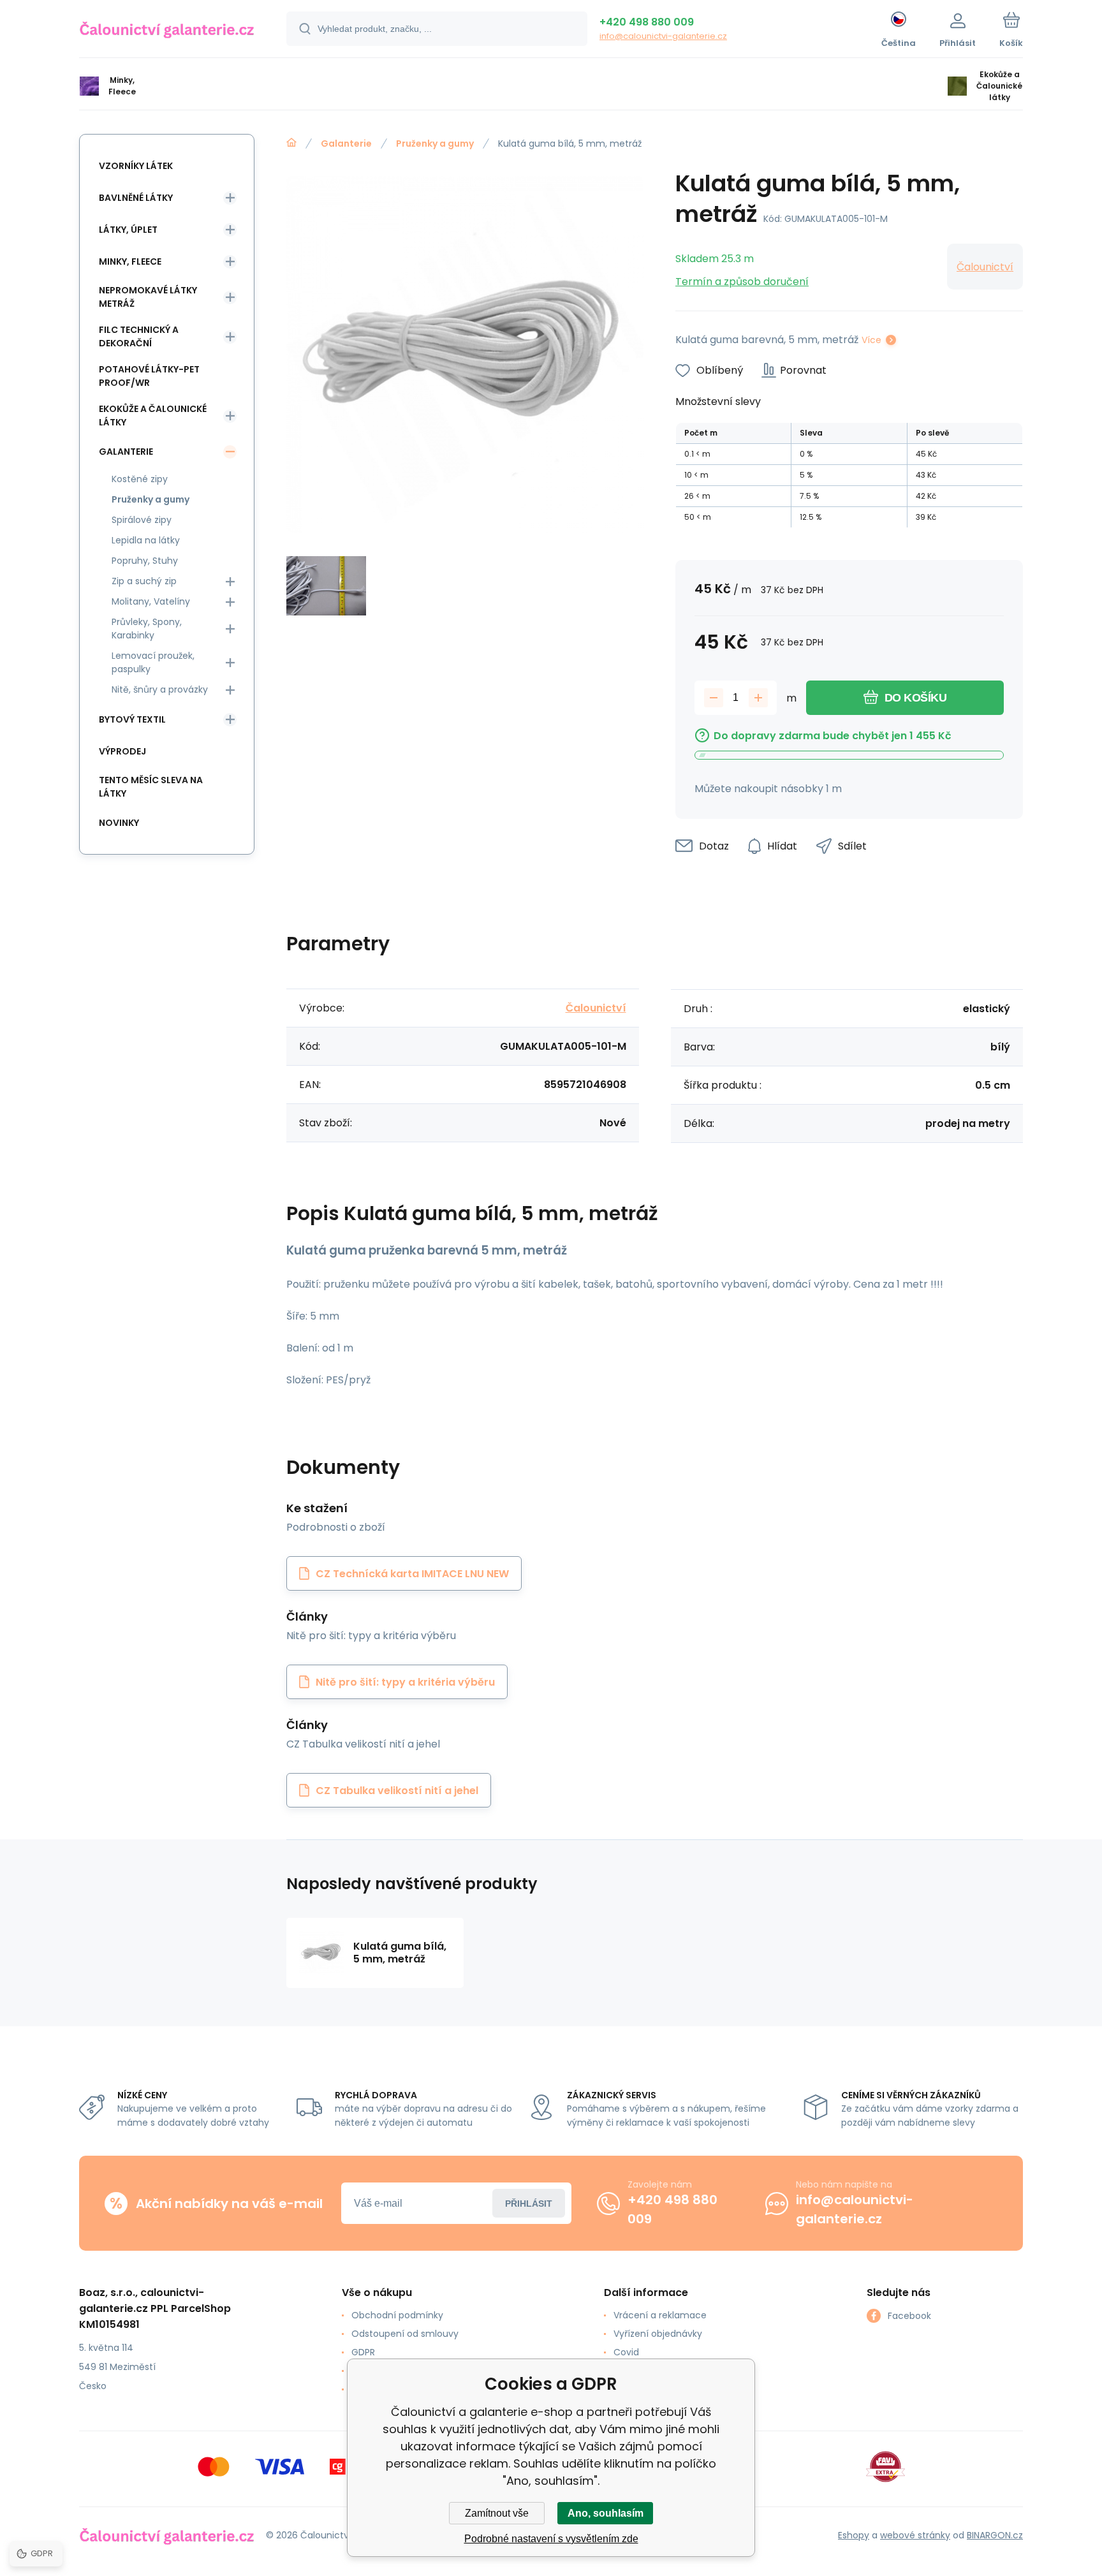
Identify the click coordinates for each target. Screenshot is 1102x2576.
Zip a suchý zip (144, 581)
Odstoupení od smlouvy (405, 2334)
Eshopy (854, 2535)
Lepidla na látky (146, 540)
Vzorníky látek (136, 166)
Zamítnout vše (497, 2513)
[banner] (167, 31)
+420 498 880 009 (647, 22)
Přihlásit (529, 2204)
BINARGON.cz (995, 2535)
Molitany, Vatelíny (151, 601)
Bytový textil (132, 719)
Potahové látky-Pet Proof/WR (149, 376)
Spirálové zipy (142, 520)
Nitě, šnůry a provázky (160, 689)
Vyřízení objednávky (658, 2334)
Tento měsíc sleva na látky (151, 787)
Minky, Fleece (130, 261)
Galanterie (346, 144)
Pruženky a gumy (435, 144)
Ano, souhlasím (606, 2513)
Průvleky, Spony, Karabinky (147, 629)
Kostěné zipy (140, 479)
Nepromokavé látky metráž (148, 297)
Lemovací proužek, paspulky (153, 662)
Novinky (119, 823)
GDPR (363, 2352)
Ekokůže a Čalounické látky (153, 416)
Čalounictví (985, 267)
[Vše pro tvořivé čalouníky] (291, 143)
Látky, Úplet (128, 230)
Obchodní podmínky (397, 2315)
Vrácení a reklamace (660, 2315)
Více (871, 340)
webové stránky (915, 2535)
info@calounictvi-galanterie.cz (663, 36)
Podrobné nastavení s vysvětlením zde (551, 2539)
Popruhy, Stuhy (145, 561)
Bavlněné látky (136, 198)
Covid (626, 2352)
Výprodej (122, 751)
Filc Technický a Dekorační (139, 336)
